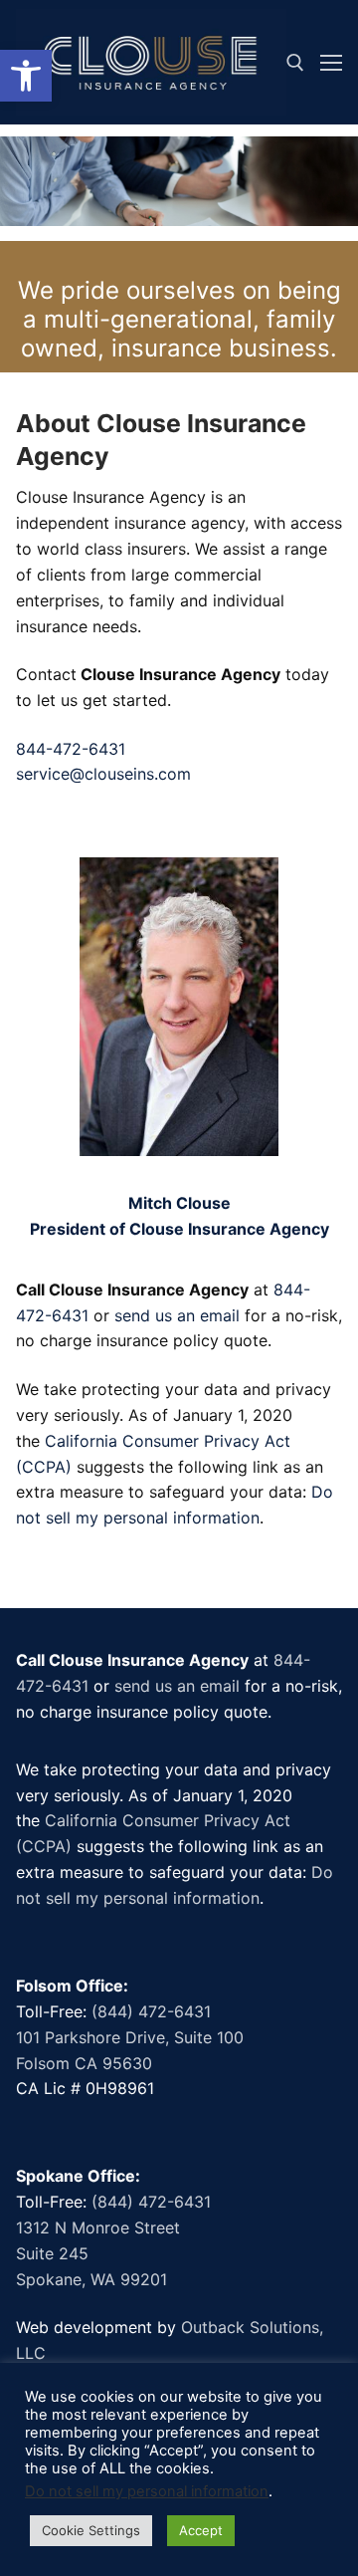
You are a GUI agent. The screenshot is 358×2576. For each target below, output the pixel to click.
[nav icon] (331, 63)
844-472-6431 (71, 749)
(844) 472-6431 (151, 2011)
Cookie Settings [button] (91, 2530)
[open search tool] (295, 63)
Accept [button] (201, 2530)
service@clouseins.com (103, 774)
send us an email (177, 1315)
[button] (26, 76)
